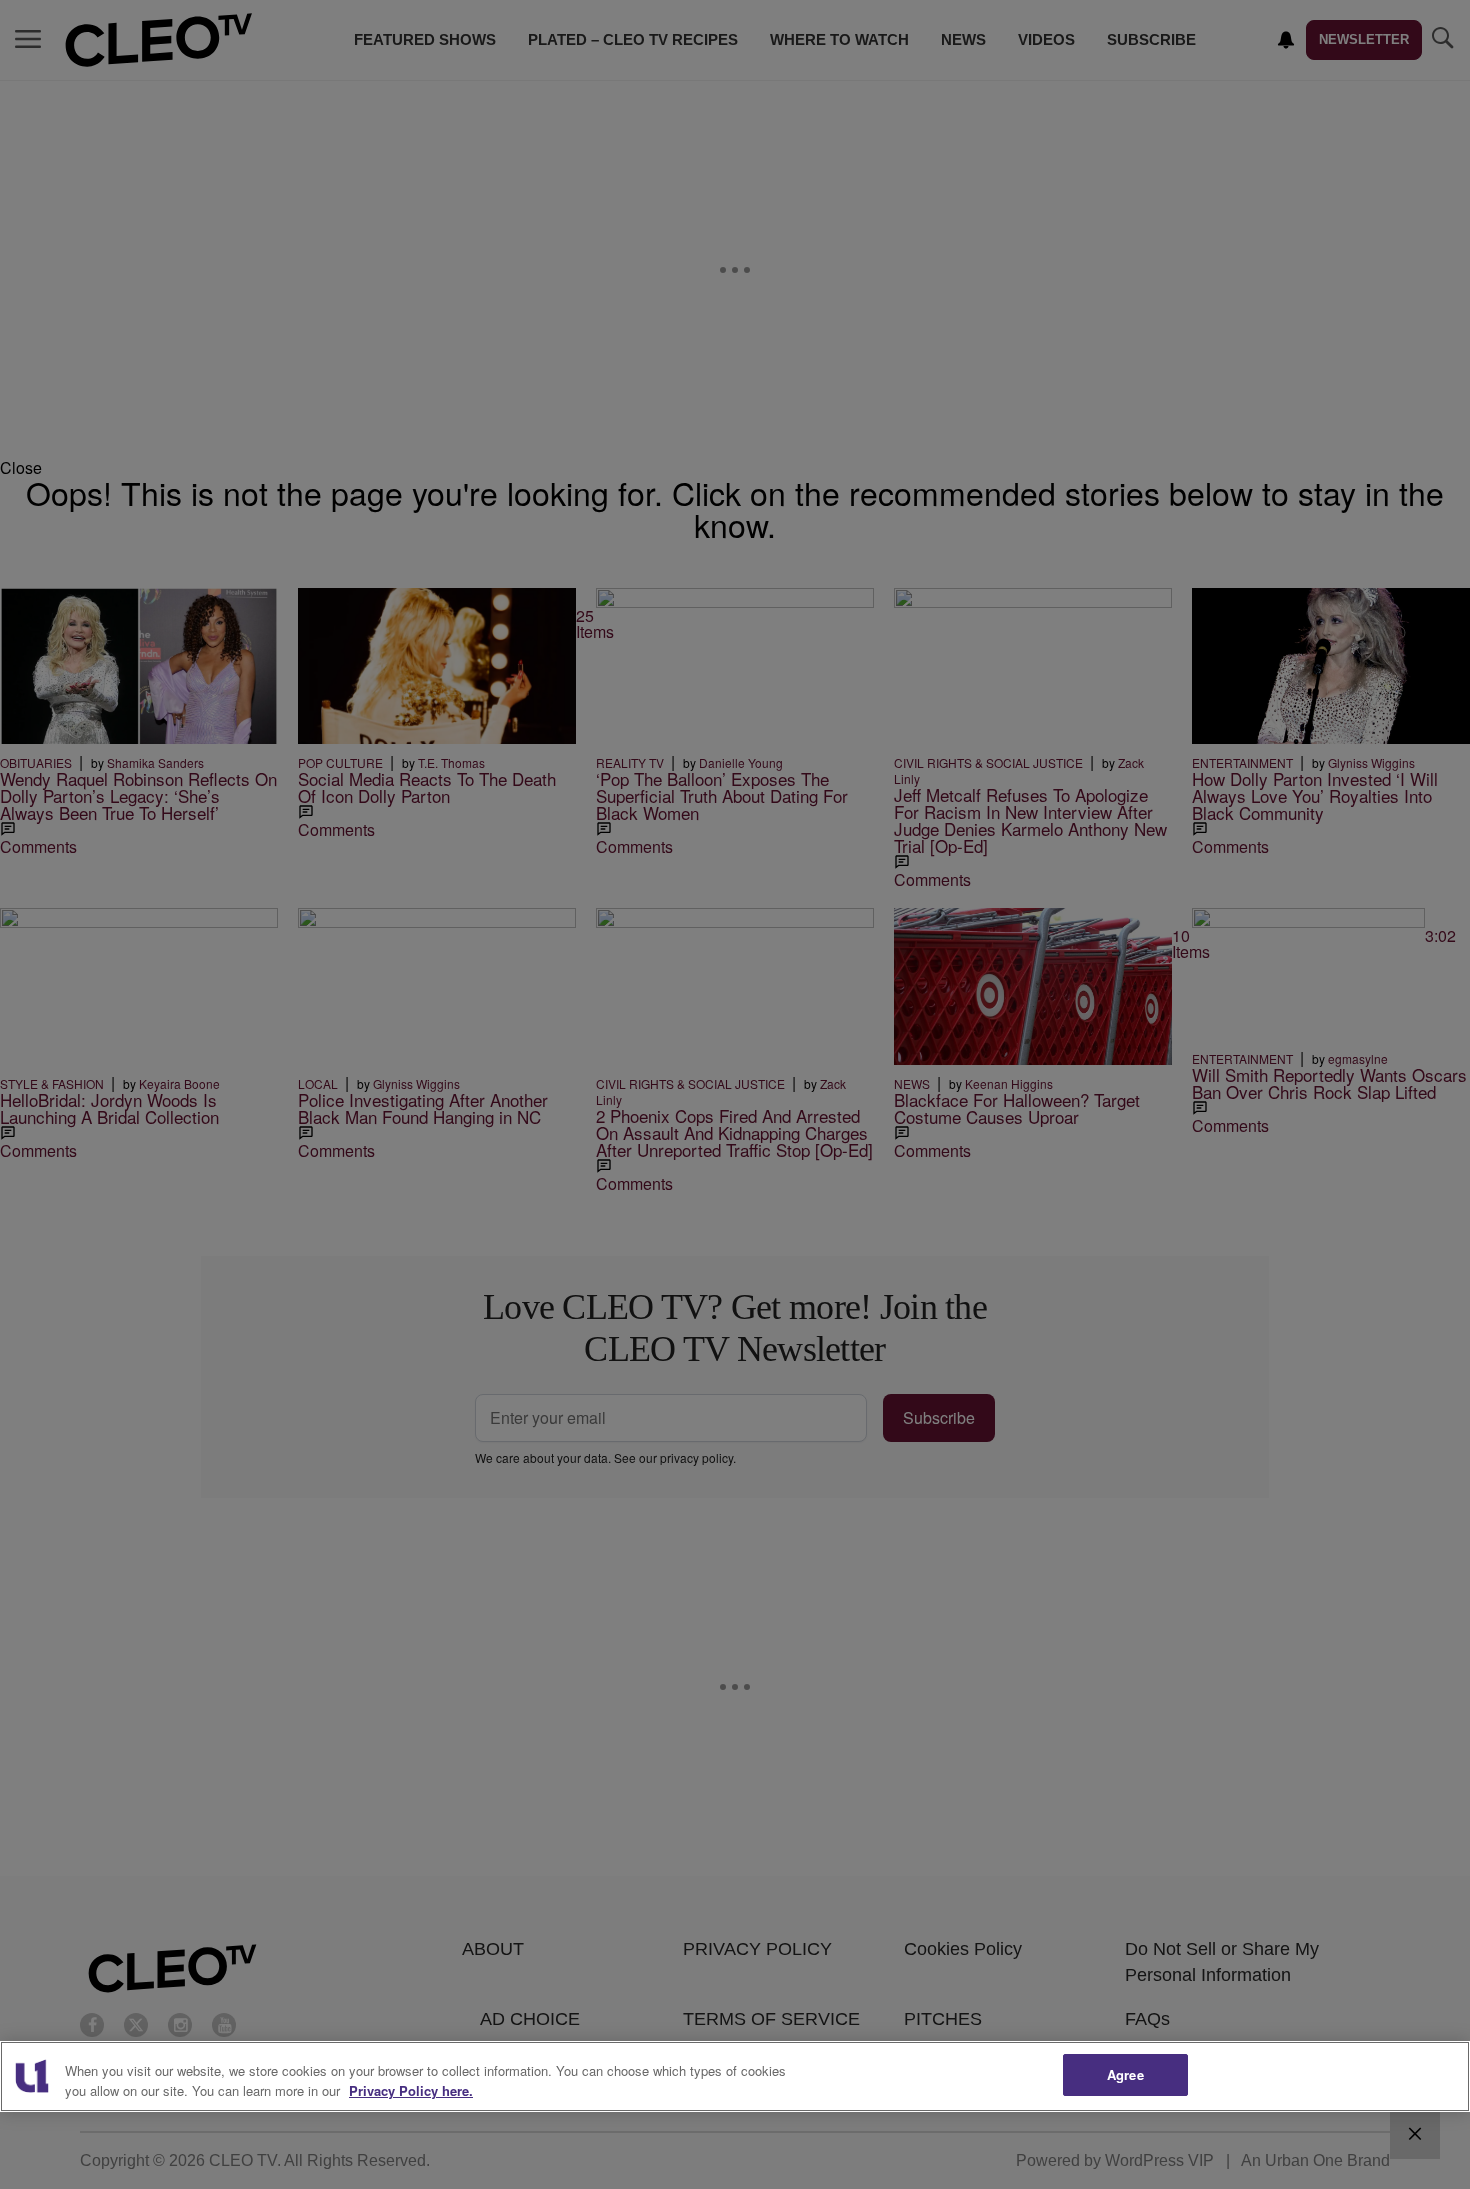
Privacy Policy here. (411, 2090)
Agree (1125, 2074)
